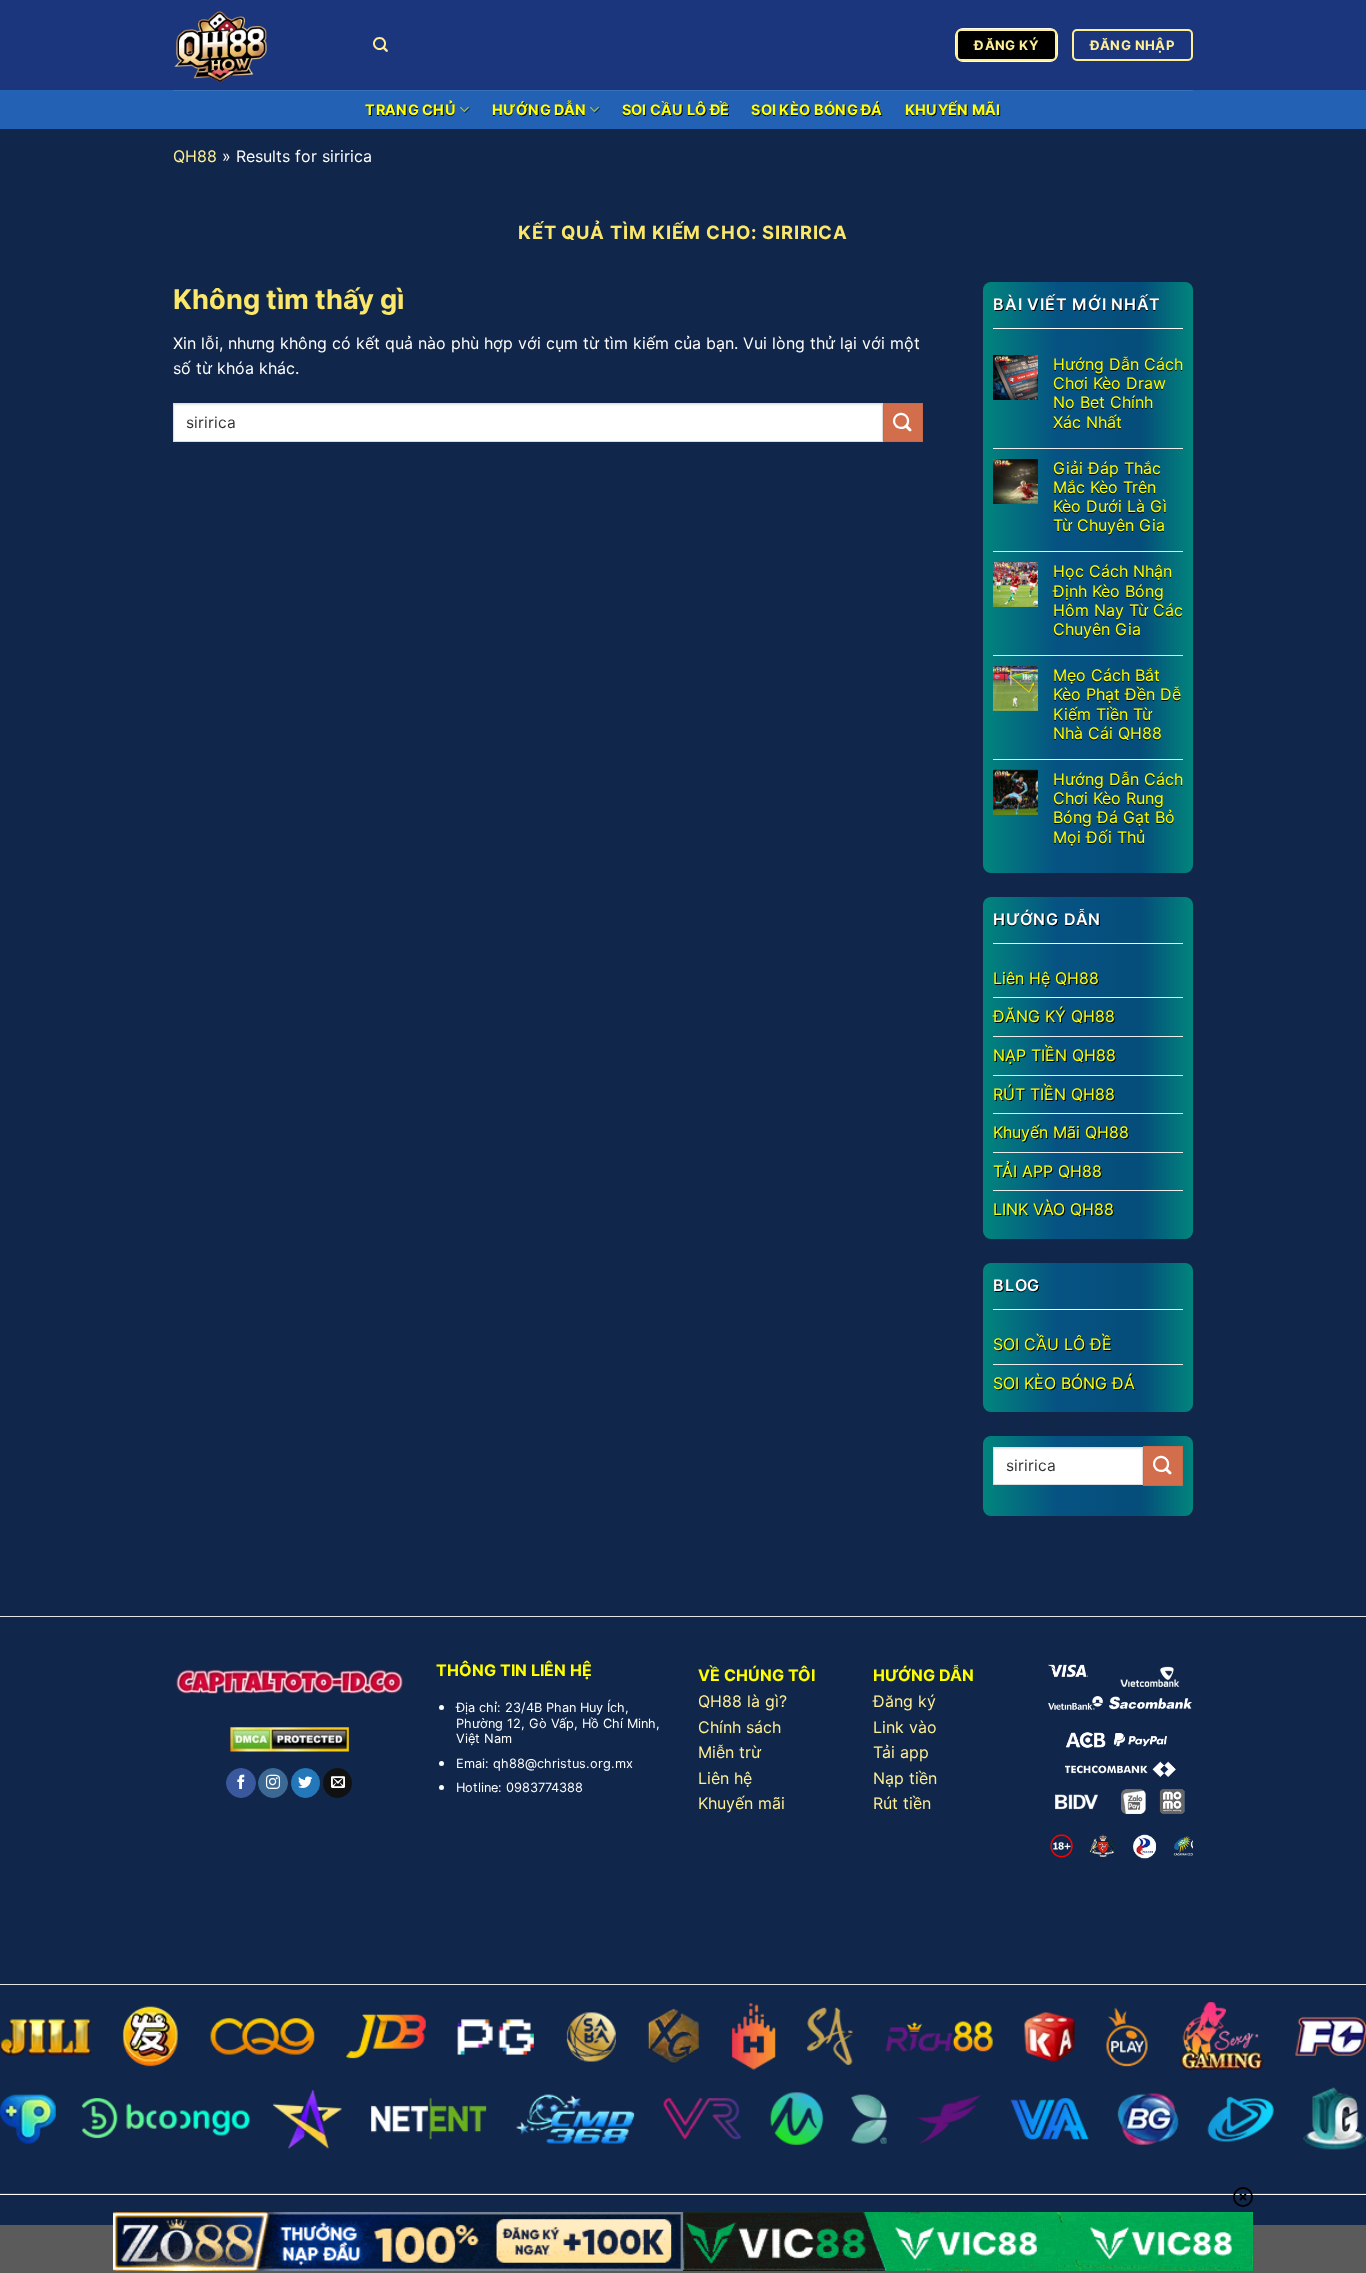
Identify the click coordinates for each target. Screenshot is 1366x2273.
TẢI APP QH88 (1047, 1171)
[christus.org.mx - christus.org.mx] (258, 45)
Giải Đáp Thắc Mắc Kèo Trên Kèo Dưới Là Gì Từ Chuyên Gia (1110, 497)
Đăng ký (904, 1701)
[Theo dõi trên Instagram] (272, 1783)
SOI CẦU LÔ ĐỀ (676, 109)
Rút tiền (902, 1803)
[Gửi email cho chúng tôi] (337, 1783)
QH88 (195, 156)
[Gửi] (903, 422)
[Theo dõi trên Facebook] (240, 1783)
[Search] (380, 45)
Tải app (901, 1752)
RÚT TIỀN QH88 (1054, 1094)
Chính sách (739, 1727)
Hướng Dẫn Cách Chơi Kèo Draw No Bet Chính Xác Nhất (1118, 393)
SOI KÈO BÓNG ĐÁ (816, 109)
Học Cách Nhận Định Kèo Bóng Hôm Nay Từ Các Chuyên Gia (1118, 600)
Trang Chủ (410, 109)
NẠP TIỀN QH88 (1054, 1055)
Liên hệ (725, 1778)
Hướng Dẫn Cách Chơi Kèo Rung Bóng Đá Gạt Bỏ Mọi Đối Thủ (1118, 808)
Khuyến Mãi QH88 (1061, 1132)
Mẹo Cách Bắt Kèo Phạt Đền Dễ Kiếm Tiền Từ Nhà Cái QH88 (1117, 704)
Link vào (905, 1727)
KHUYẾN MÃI (953, 109)
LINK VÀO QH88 (1053, 1209)
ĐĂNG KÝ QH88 (1054, 1016)
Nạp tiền (905, 1778)
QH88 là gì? (742, 1701)
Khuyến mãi (741, 1803)
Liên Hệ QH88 (1046, 978)
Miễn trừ (729, 1752)
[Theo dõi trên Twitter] (305, 1783)
